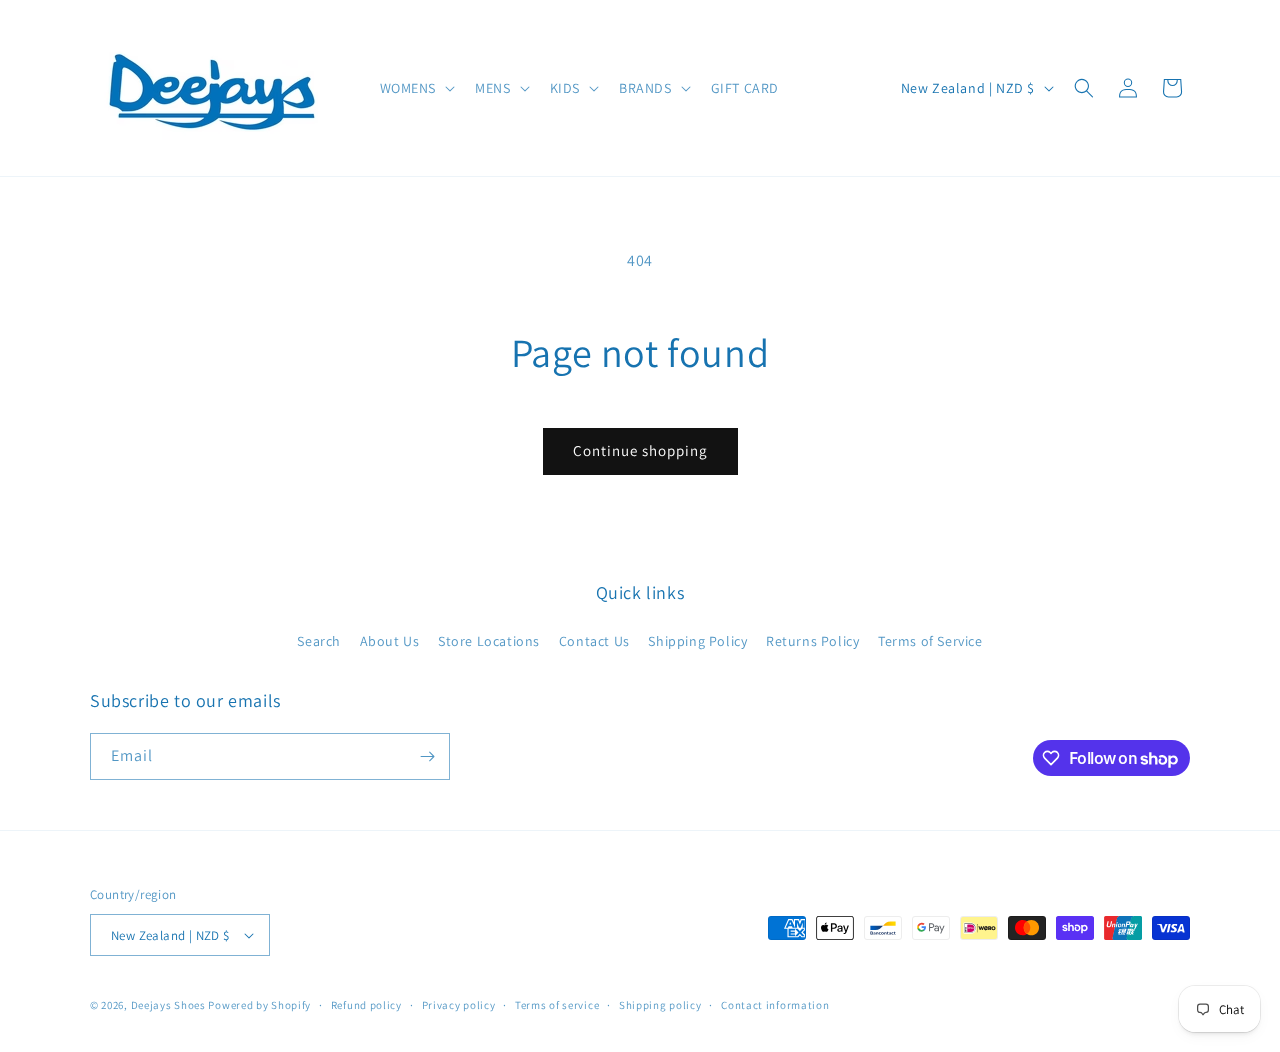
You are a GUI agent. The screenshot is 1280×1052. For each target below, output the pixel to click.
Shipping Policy (697, 641)
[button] (416, 88)
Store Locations (489, 641)
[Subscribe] (427, 756)
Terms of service (557, 1005)
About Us (390, 641)
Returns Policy (812, 641)
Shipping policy (660, 1005)
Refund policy (366, 1005)
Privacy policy (459, 1005)
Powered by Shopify (259, 1005)
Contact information (775, 1005)
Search (319, 641)
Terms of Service (930, 641)
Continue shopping (640, 450)
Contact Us (594, 641)
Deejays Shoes (168, 1005)
